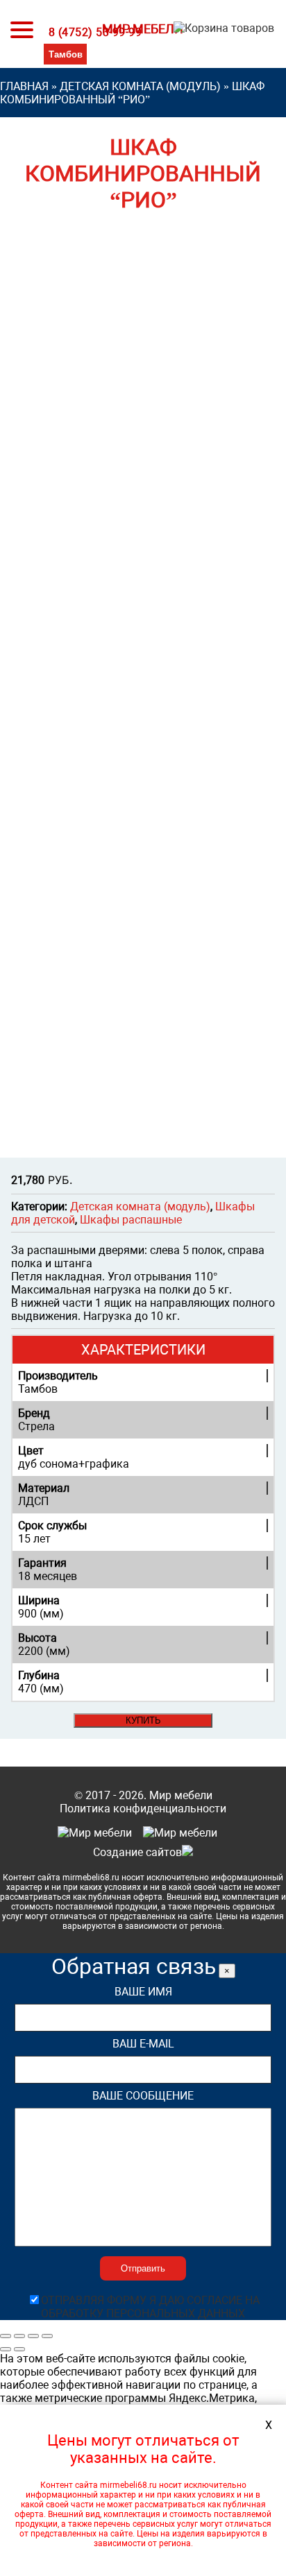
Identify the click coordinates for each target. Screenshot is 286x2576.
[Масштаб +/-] (47, 2336)
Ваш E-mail (143, 2044)
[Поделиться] (19, 2336)
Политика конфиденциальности (143, 1809)
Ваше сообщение (143, 2096)
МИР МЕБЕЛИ (143, 29)
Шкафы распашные (131, 1220)
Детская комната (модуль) (140, 86)
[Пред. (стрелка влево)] (6, 2349)
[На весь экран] (33, 2336)
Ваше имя (143, 1992)
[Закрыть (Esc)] (6, 2336)
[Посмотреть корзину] (221, 32)
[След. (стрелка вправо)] (19, 2349)
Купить (143, 1720)
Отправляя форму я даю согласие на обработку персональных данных (150, 2307)
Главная (24, 86)
